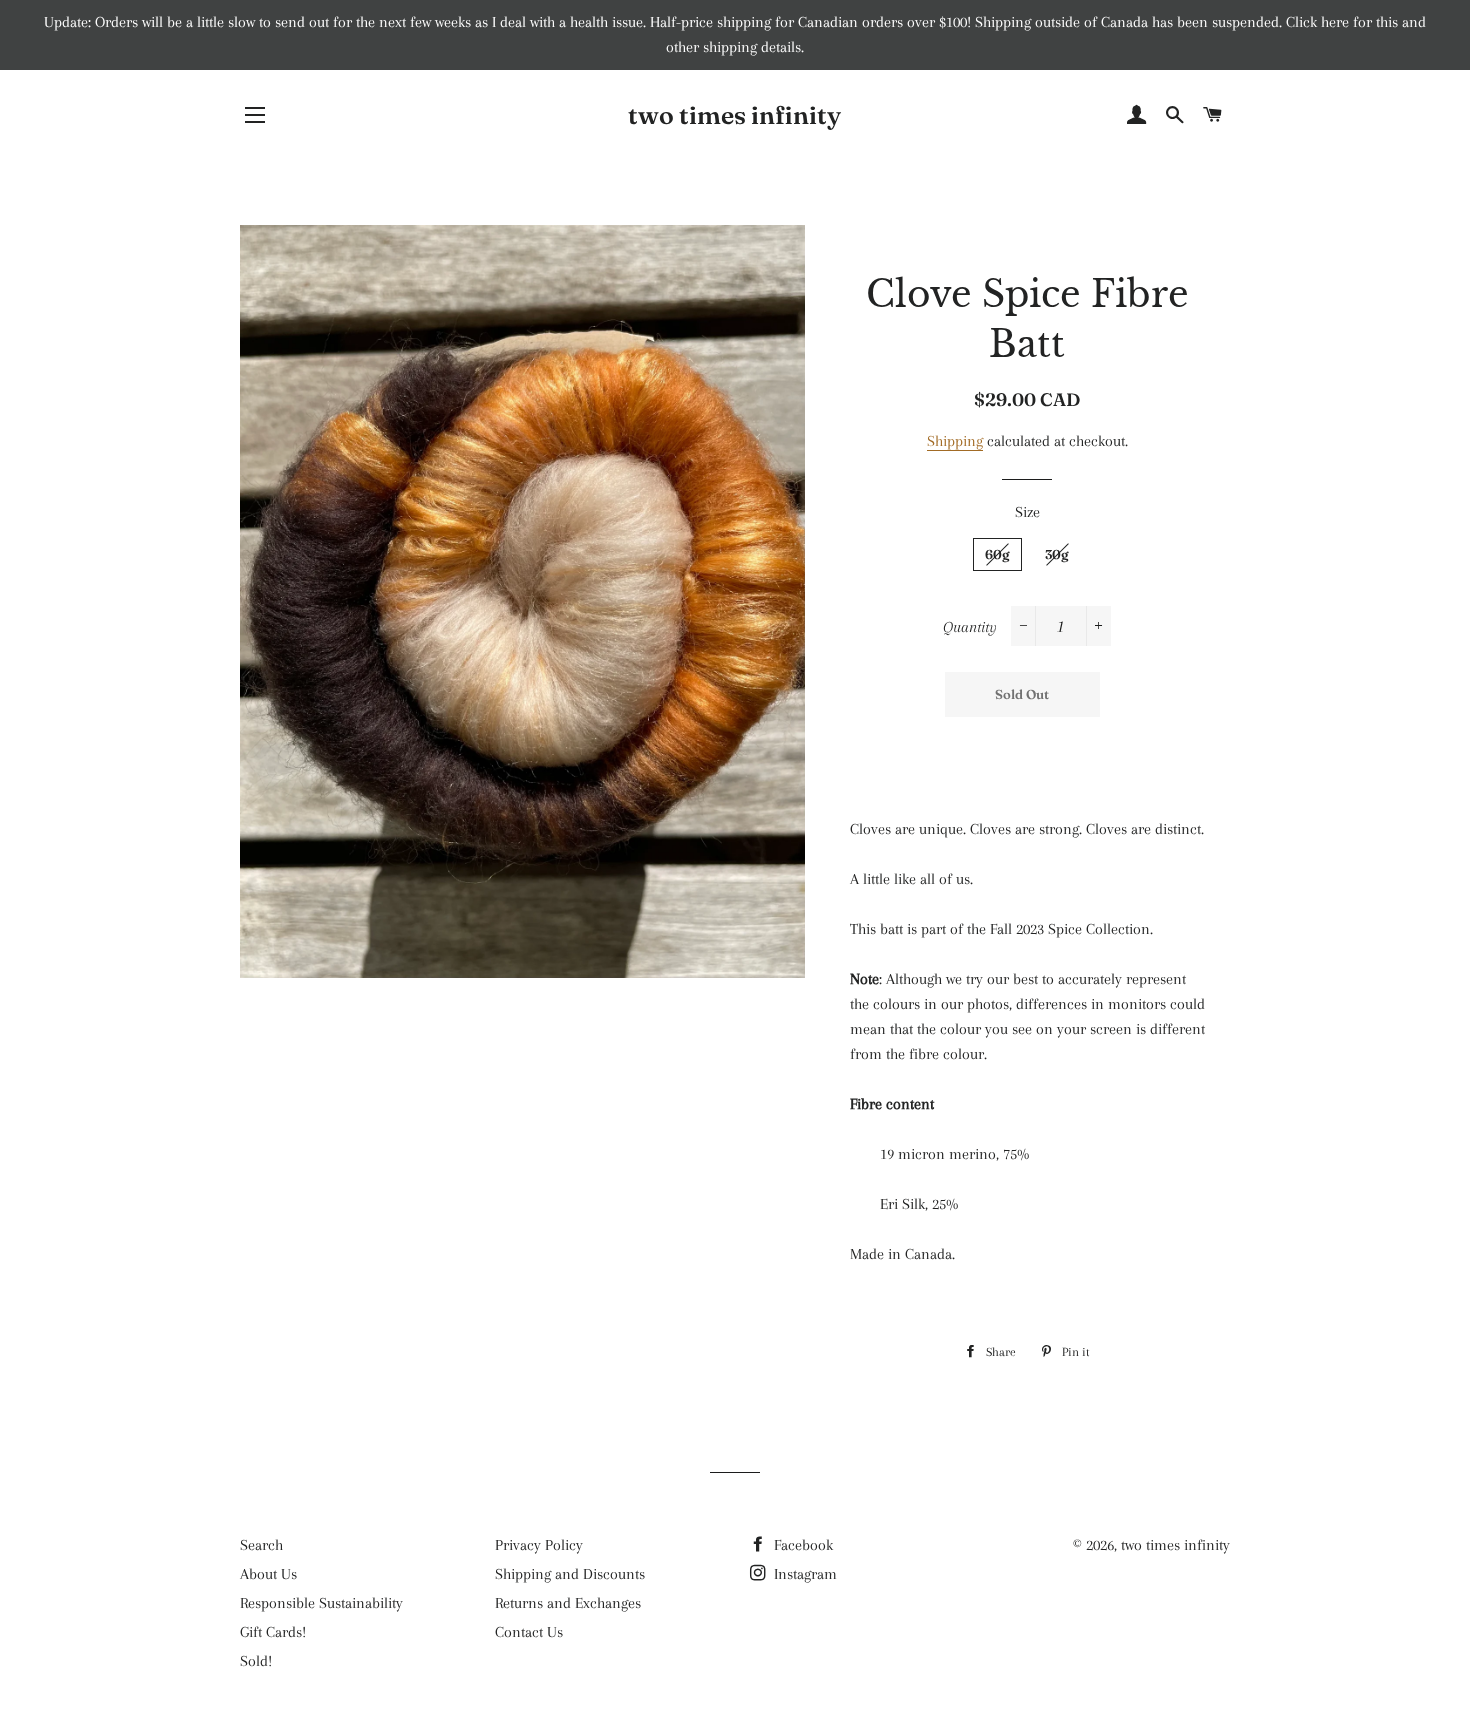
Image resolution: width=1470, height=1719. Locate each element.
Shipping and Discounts (570, 1574)
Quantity (970, 627)
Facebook (801, 1545)
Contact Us (529, 1632)
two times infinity (734, 115)
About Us (268, 1574)
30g (1057, 554)
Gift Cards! (273, 1632)
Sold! (256, 1661)
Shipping (955, 441)
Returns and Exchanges (568, 1603)
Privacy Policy (539, 1545)
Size (1027, 512)
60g (997, 554)
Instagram (803, 1574)
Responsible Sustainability (321, 1603)
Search (261, 1545)
